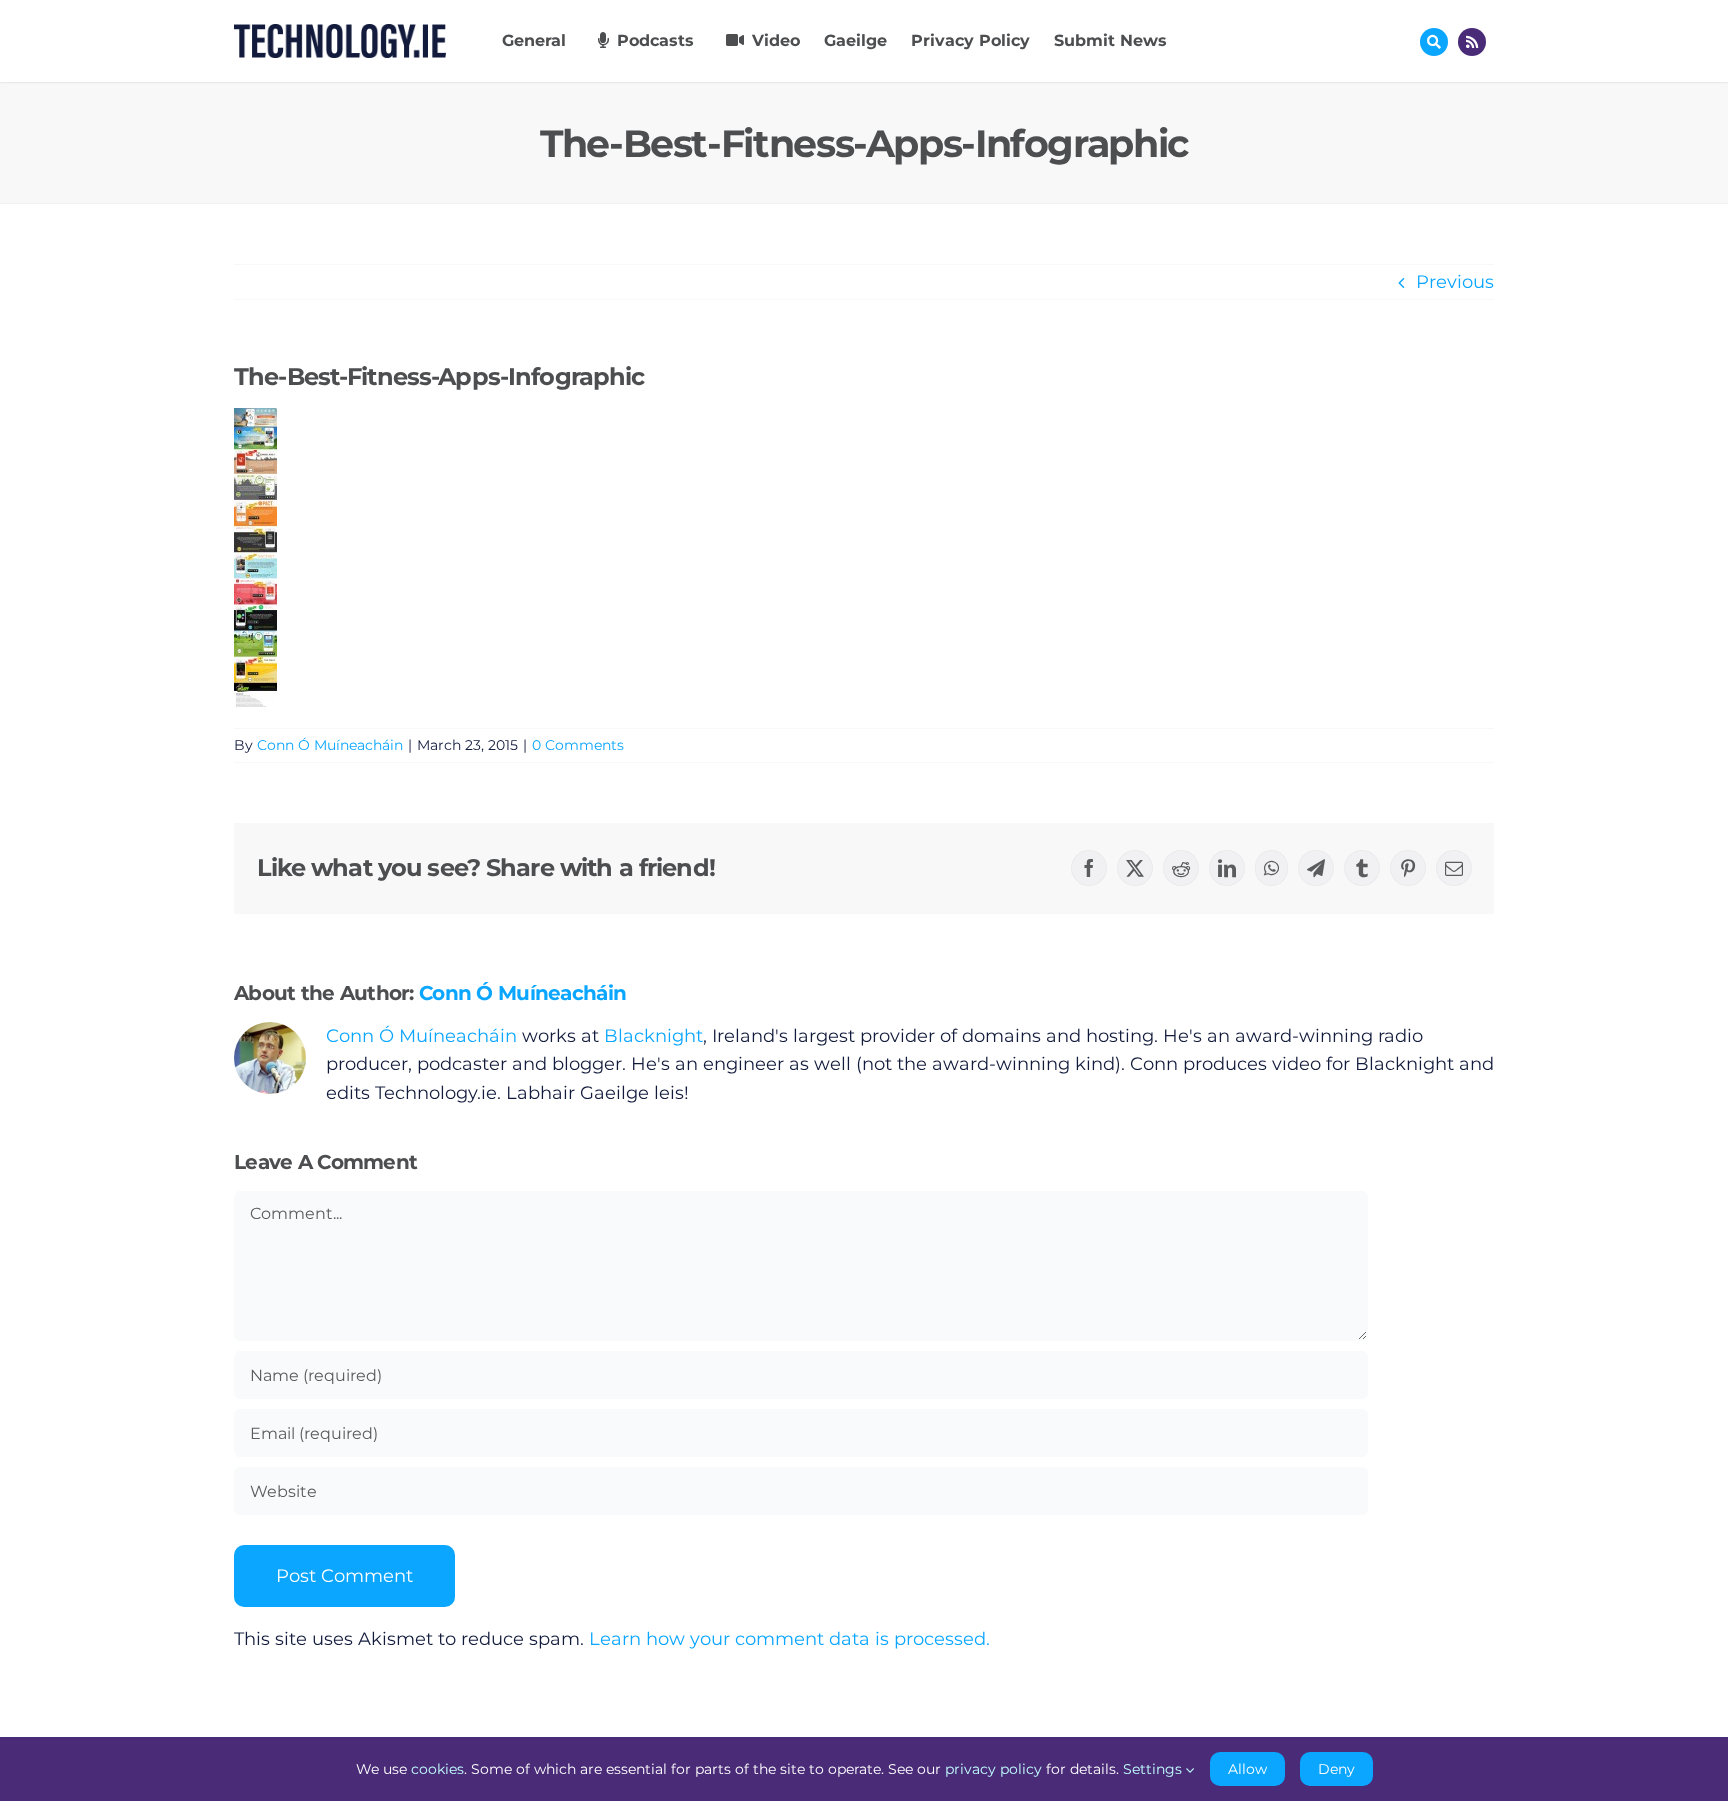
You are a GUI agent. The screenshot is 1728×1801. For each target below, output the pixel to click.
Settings (1154, 1769)
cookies (437, 1769)
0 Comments (578, 745)
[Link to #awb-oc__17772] (1434, 42)
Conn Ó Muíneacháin (330, 745)
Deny (1336, 1769)
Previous (1455, 282)
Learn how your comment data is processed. (789, 1639)
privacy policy (993, 1769)
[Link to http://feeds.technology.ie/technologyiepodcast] (1472, 42)
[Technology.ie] (340, 33)
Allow (1247, 1769)
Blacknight (653, 1036)
